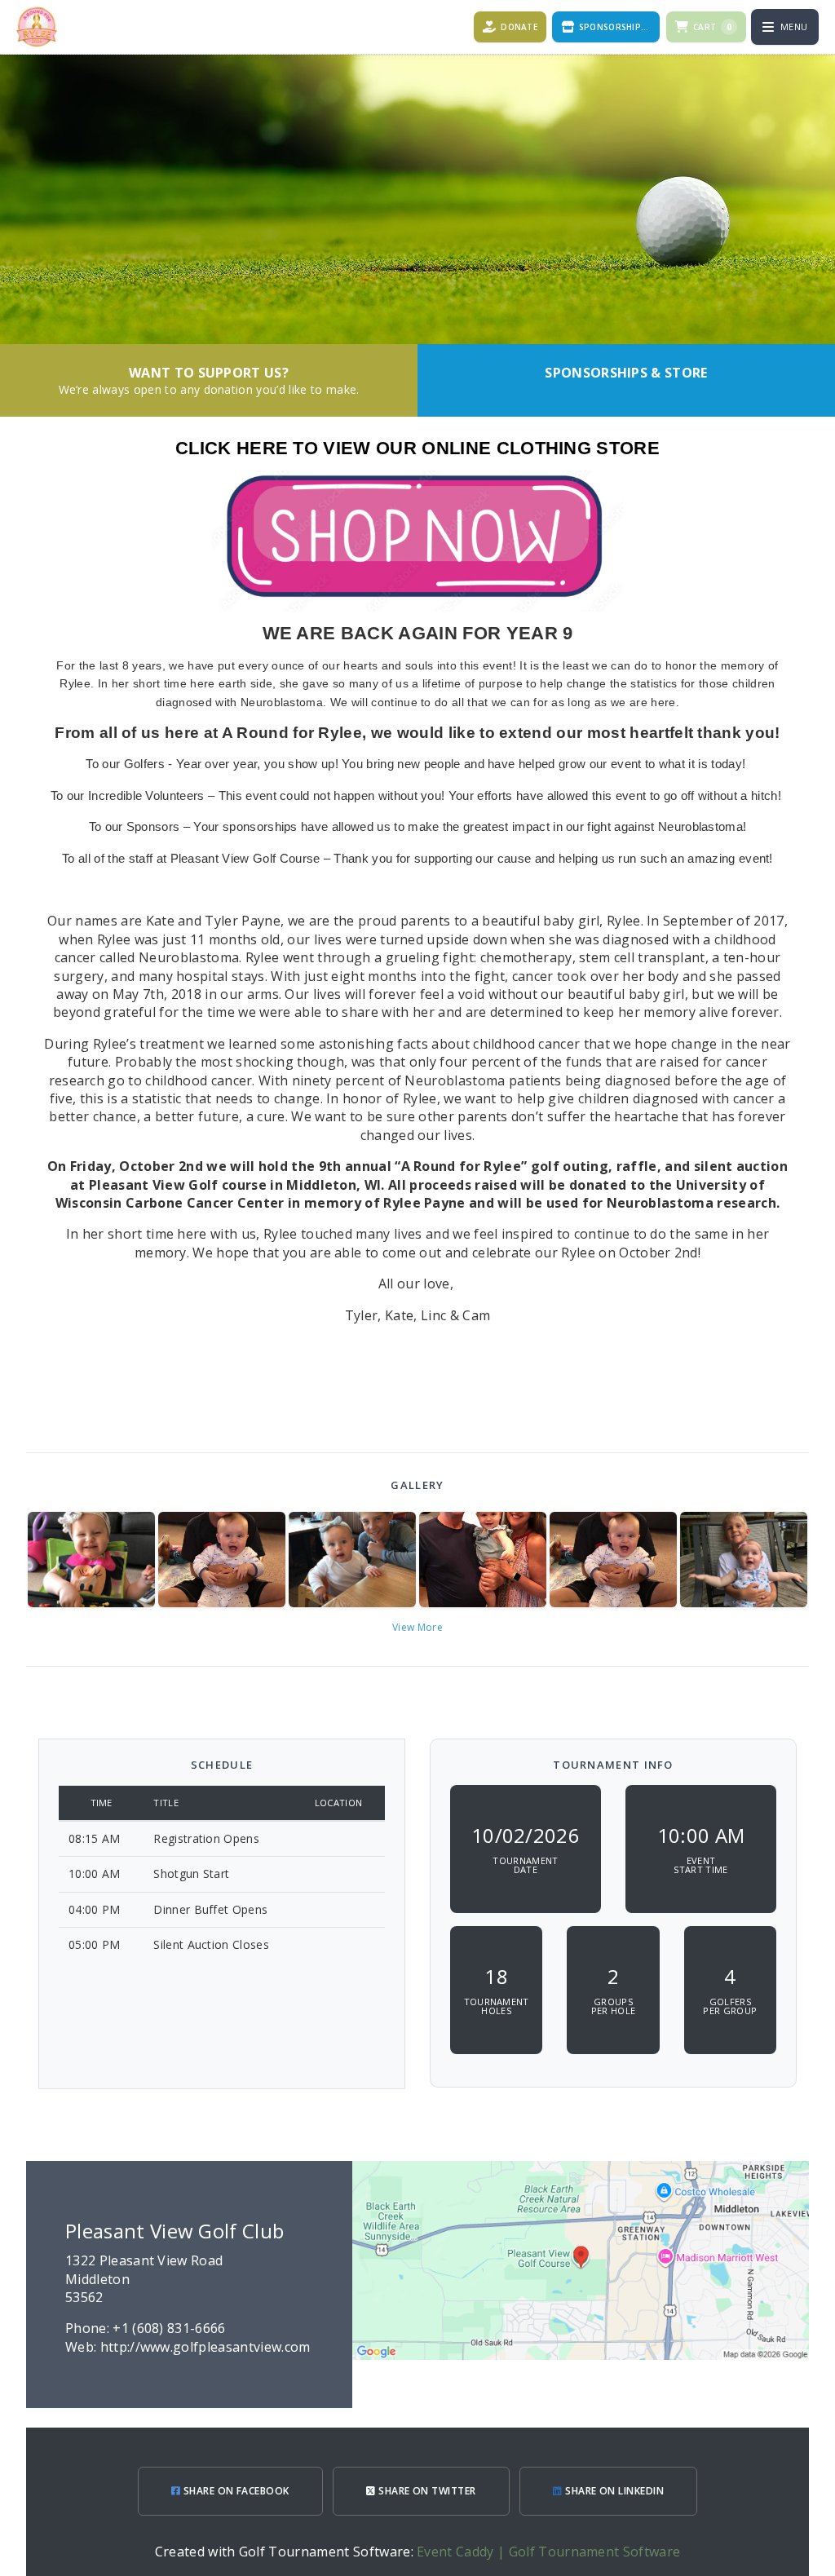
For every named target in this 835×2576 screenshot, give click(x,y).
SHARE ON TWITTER (426, 2491)
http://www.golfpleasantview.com (205, 2347)
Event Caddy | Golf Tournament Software (548, 2552)
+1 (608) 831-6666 (169, 2328)
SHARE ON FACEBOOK (235, 2491)
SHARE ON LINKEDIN (614, 2491)
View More (417, 1627)
